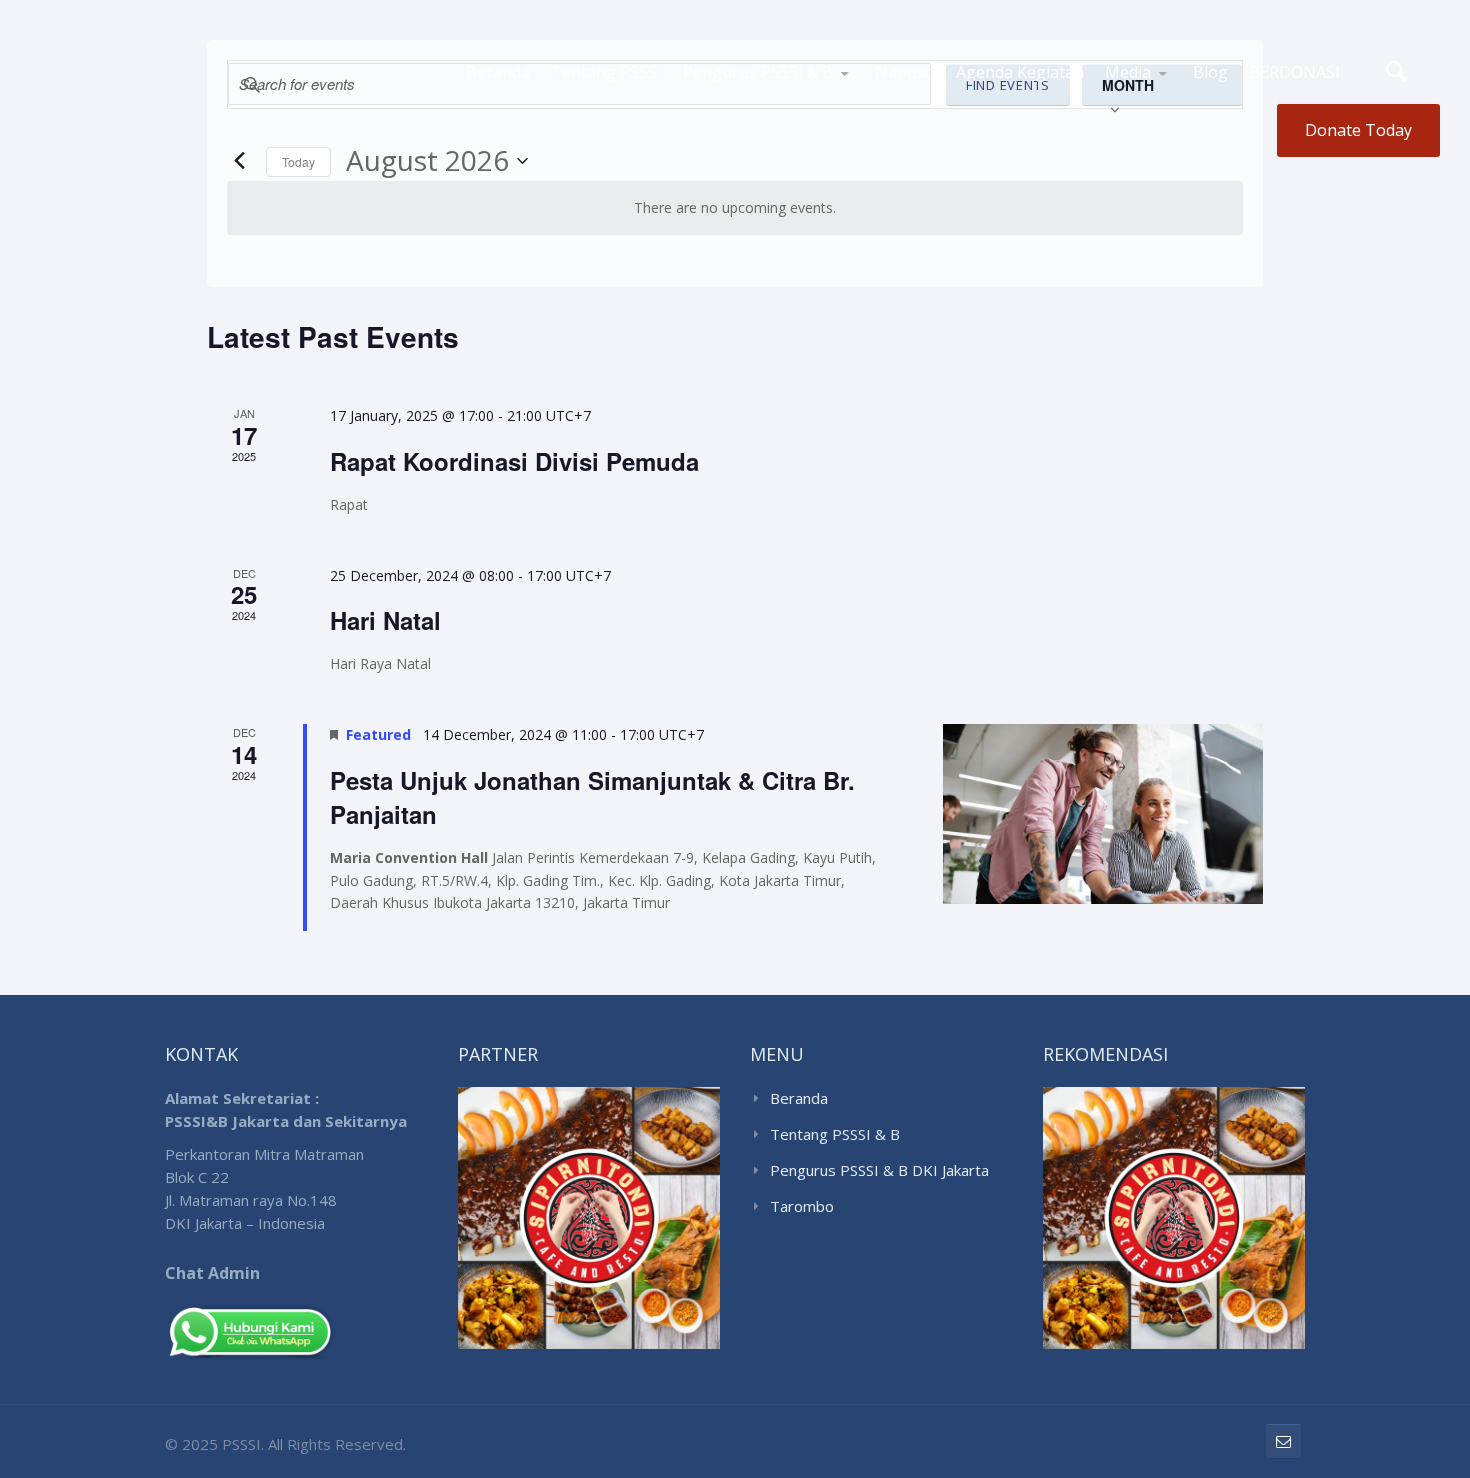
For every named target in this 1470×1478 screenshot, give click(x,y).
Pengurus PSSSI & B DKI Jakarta (879, 1170)
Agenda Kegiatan (1020, 72)
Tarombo (802, 1206)
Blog (1210, 72)
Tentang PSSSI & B (835, 1134)
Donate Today (1358, 130)
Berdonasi (1294, 72)
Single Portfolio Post (1168, 95)
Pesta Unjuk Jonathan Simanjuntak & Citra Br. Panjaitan (592, 797)
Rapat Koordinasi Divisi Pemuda (514, 461)
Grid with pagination (1175, 99)
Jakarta (718, 102)
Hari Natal (385, 620)
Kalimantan (757, 100)
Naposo (905, 72)
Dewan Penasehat (820, 99)
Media (1128, 72)
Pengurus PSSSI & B (758, 72)
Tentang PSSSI (606, 72)
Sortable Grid (1160, 102)
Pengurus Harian (825, 101)
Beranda (498, 72)
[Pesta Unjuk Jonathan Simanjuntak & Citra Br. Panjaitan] (1103, 814)
